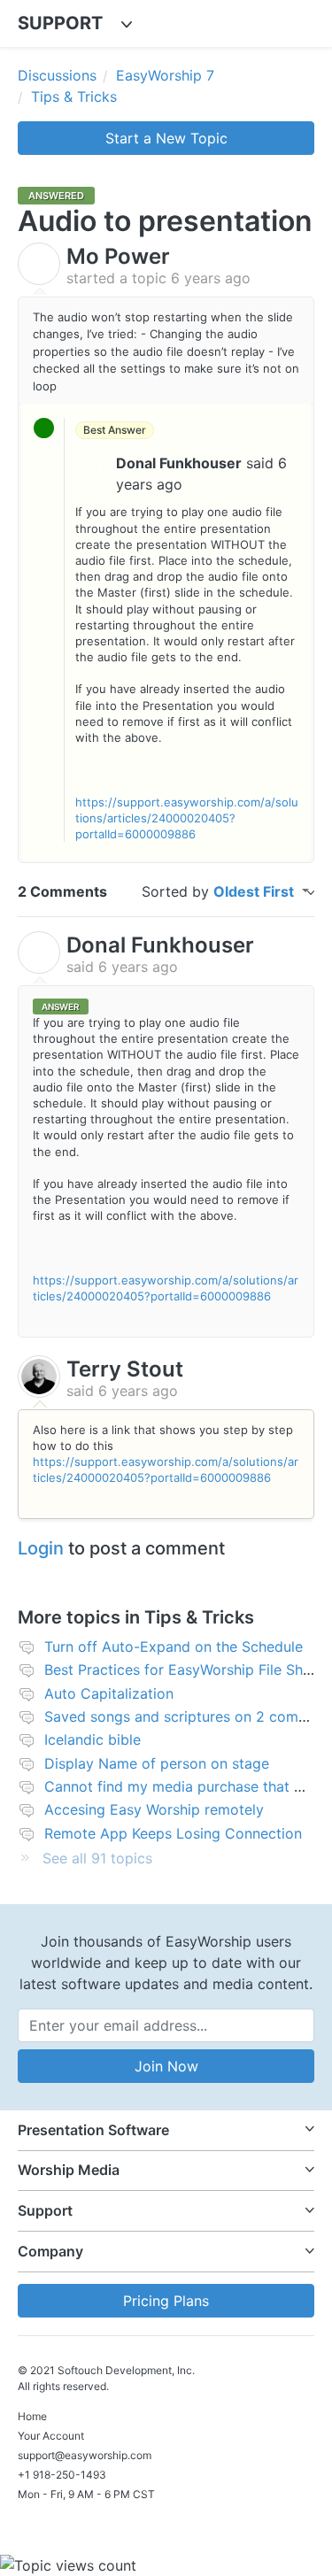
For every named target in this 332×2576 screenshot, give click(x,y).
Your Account (51, 2436)
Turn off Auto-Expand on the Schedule (174, 1647)
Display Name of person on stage (157, 1763)
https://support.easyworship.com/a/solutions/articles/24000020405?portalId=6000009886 (187, 818)
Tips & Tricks (74, 96)
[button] (166, 2130)
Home (32, 2416)
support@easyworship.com (85, 2455)
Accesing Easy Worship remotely (154, 1809)
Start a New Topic (166, 138)
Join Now (166, 2066)
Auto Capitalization (109, 1693)
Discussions (57, 75)
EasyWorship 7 (165, 75)
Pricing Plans (166, 2301)
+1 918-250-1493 (62, 2475)
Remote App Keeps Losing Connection (173, 1833)
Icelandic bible (93, 1739)
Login (41, 1548)
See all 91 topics (97, 1858)
